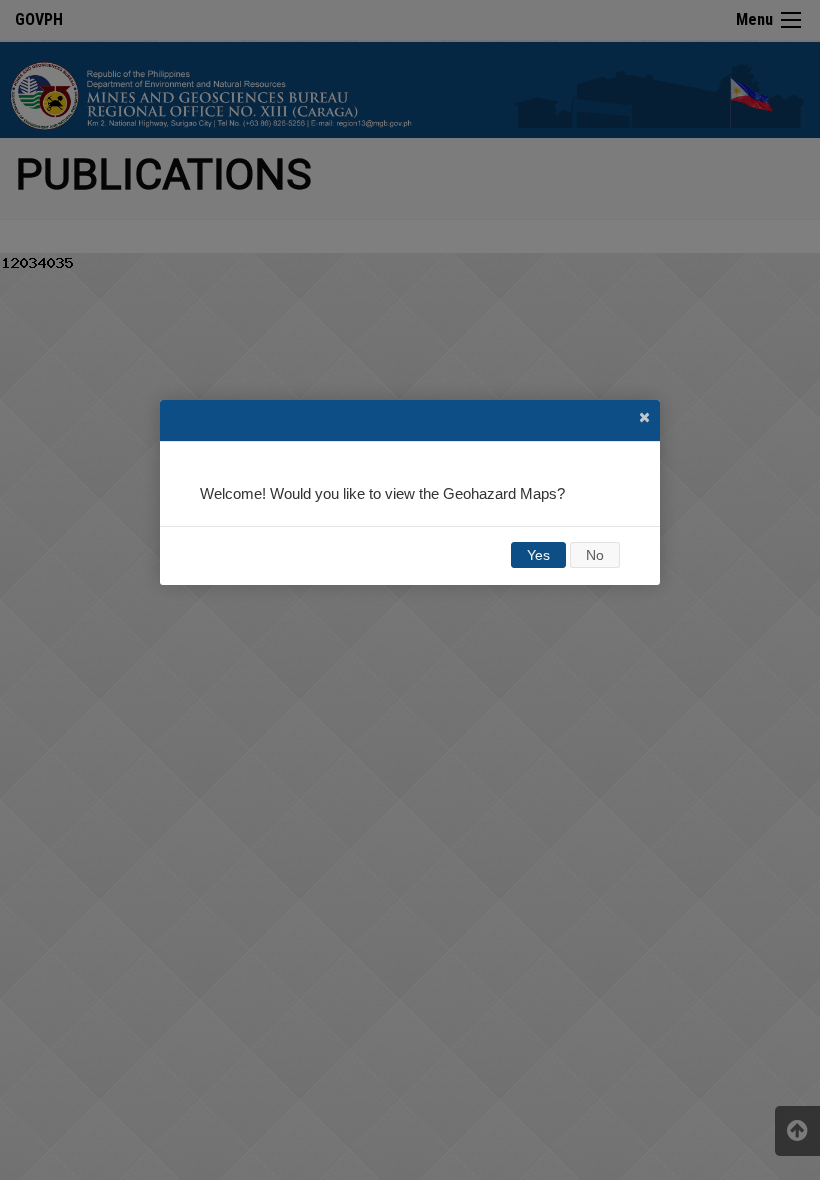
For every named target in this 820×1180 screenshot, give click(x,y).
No (595, 555)
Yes (538, 555)
